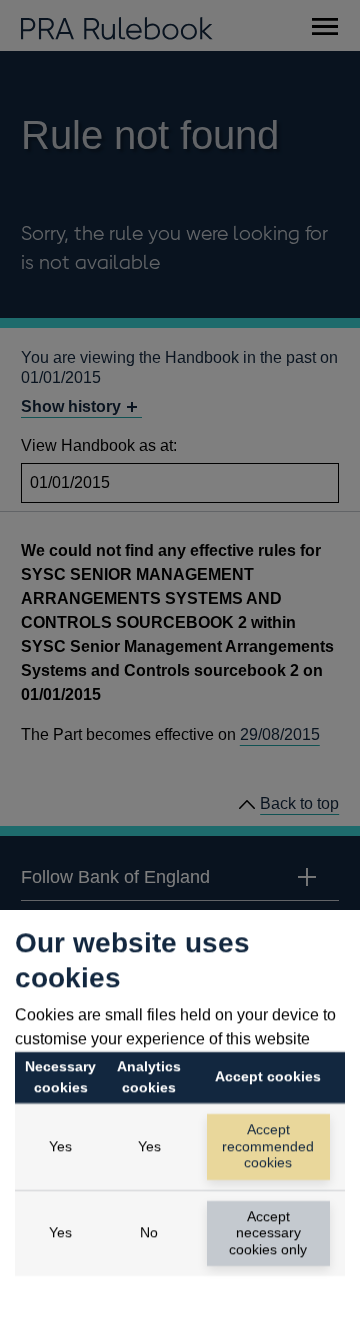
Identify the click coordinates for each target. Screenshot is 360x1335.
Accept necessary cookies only (268, 1233)
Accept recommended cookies (268, 1146)
